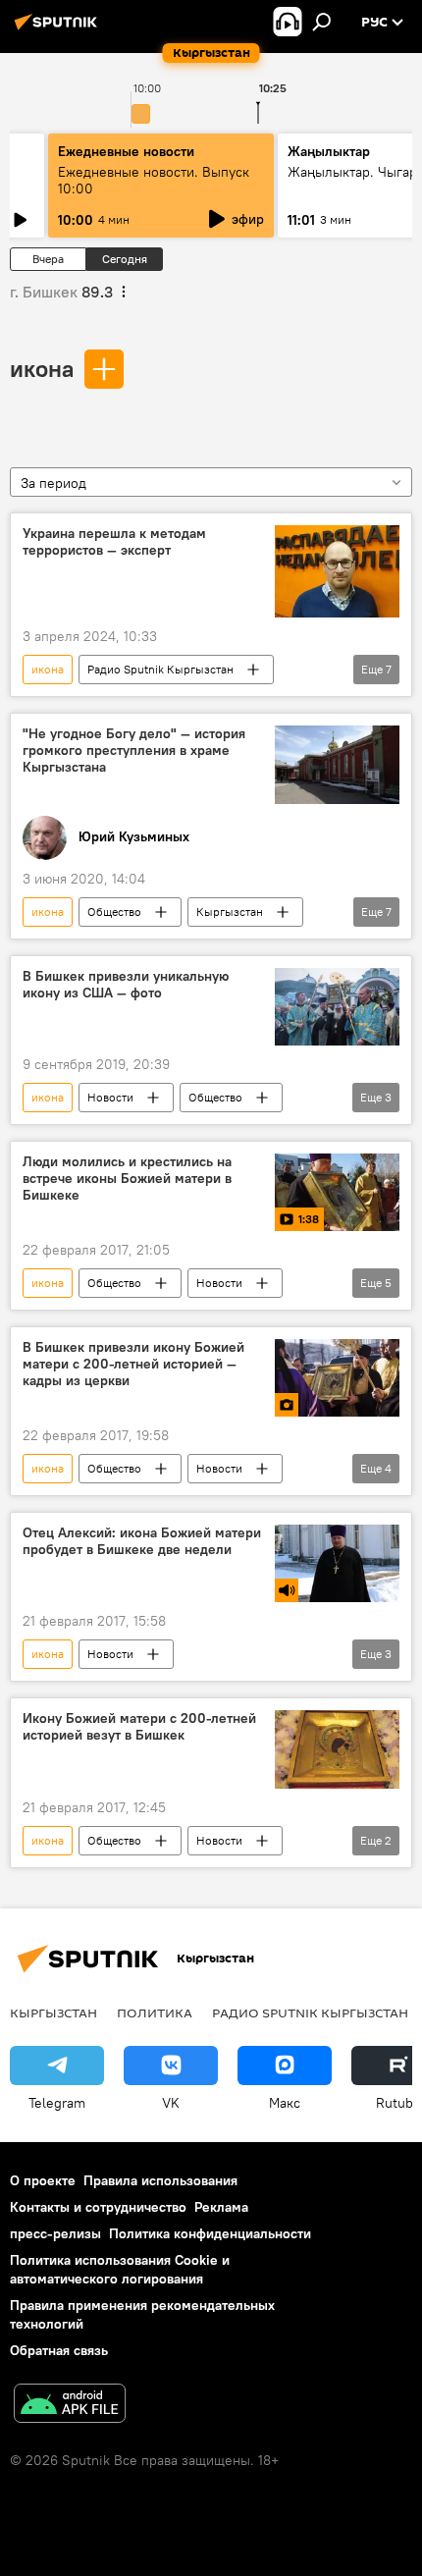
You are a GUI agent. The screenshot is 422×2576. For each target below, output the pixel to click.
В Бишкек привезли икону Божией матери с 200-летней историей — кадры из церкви (133, 1364)
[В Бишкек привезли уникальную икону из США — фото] (337, 1007)
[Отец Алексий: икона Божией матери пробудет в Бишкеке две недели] (337, 1563)
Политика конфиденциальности (210, 2233)
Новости (110, 1097)
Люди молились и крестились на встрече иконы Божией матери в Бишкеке (127, 1179)
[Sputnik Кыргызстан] (59, 29)
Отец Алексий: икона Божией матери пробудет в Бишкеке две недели (142, 1541)
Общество (114, 912)
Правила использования (160, 2180)
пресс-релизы (55, 2233)
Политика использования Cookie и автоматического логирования (120, 2269)
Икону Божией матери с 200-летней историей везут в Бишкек (139, 1727)
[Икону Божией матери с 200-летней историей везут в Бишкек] (337, 1749)
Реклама (221, 2207)
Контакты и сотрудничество (98, 2207)
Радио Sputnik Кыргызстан (160, 669)
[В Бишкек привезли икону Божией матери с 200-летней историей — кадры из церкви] (337, 1378)
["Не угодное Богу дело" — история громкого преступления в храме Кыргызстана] (337, 765)
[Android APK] (70, 2406)
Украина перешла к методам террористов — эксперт (114, 542)
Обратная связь (59, 2350)
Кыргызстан (230, 912)
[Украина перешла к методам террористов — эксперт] (337, 572)
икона (42, 368)
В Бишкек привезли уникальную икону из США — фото (126, 985)
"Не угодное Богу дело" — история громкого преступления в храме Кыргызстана (134, 751)
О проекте (43, 2180)
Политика (155, 2012)
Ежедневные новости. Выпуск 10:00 (154, 180)
